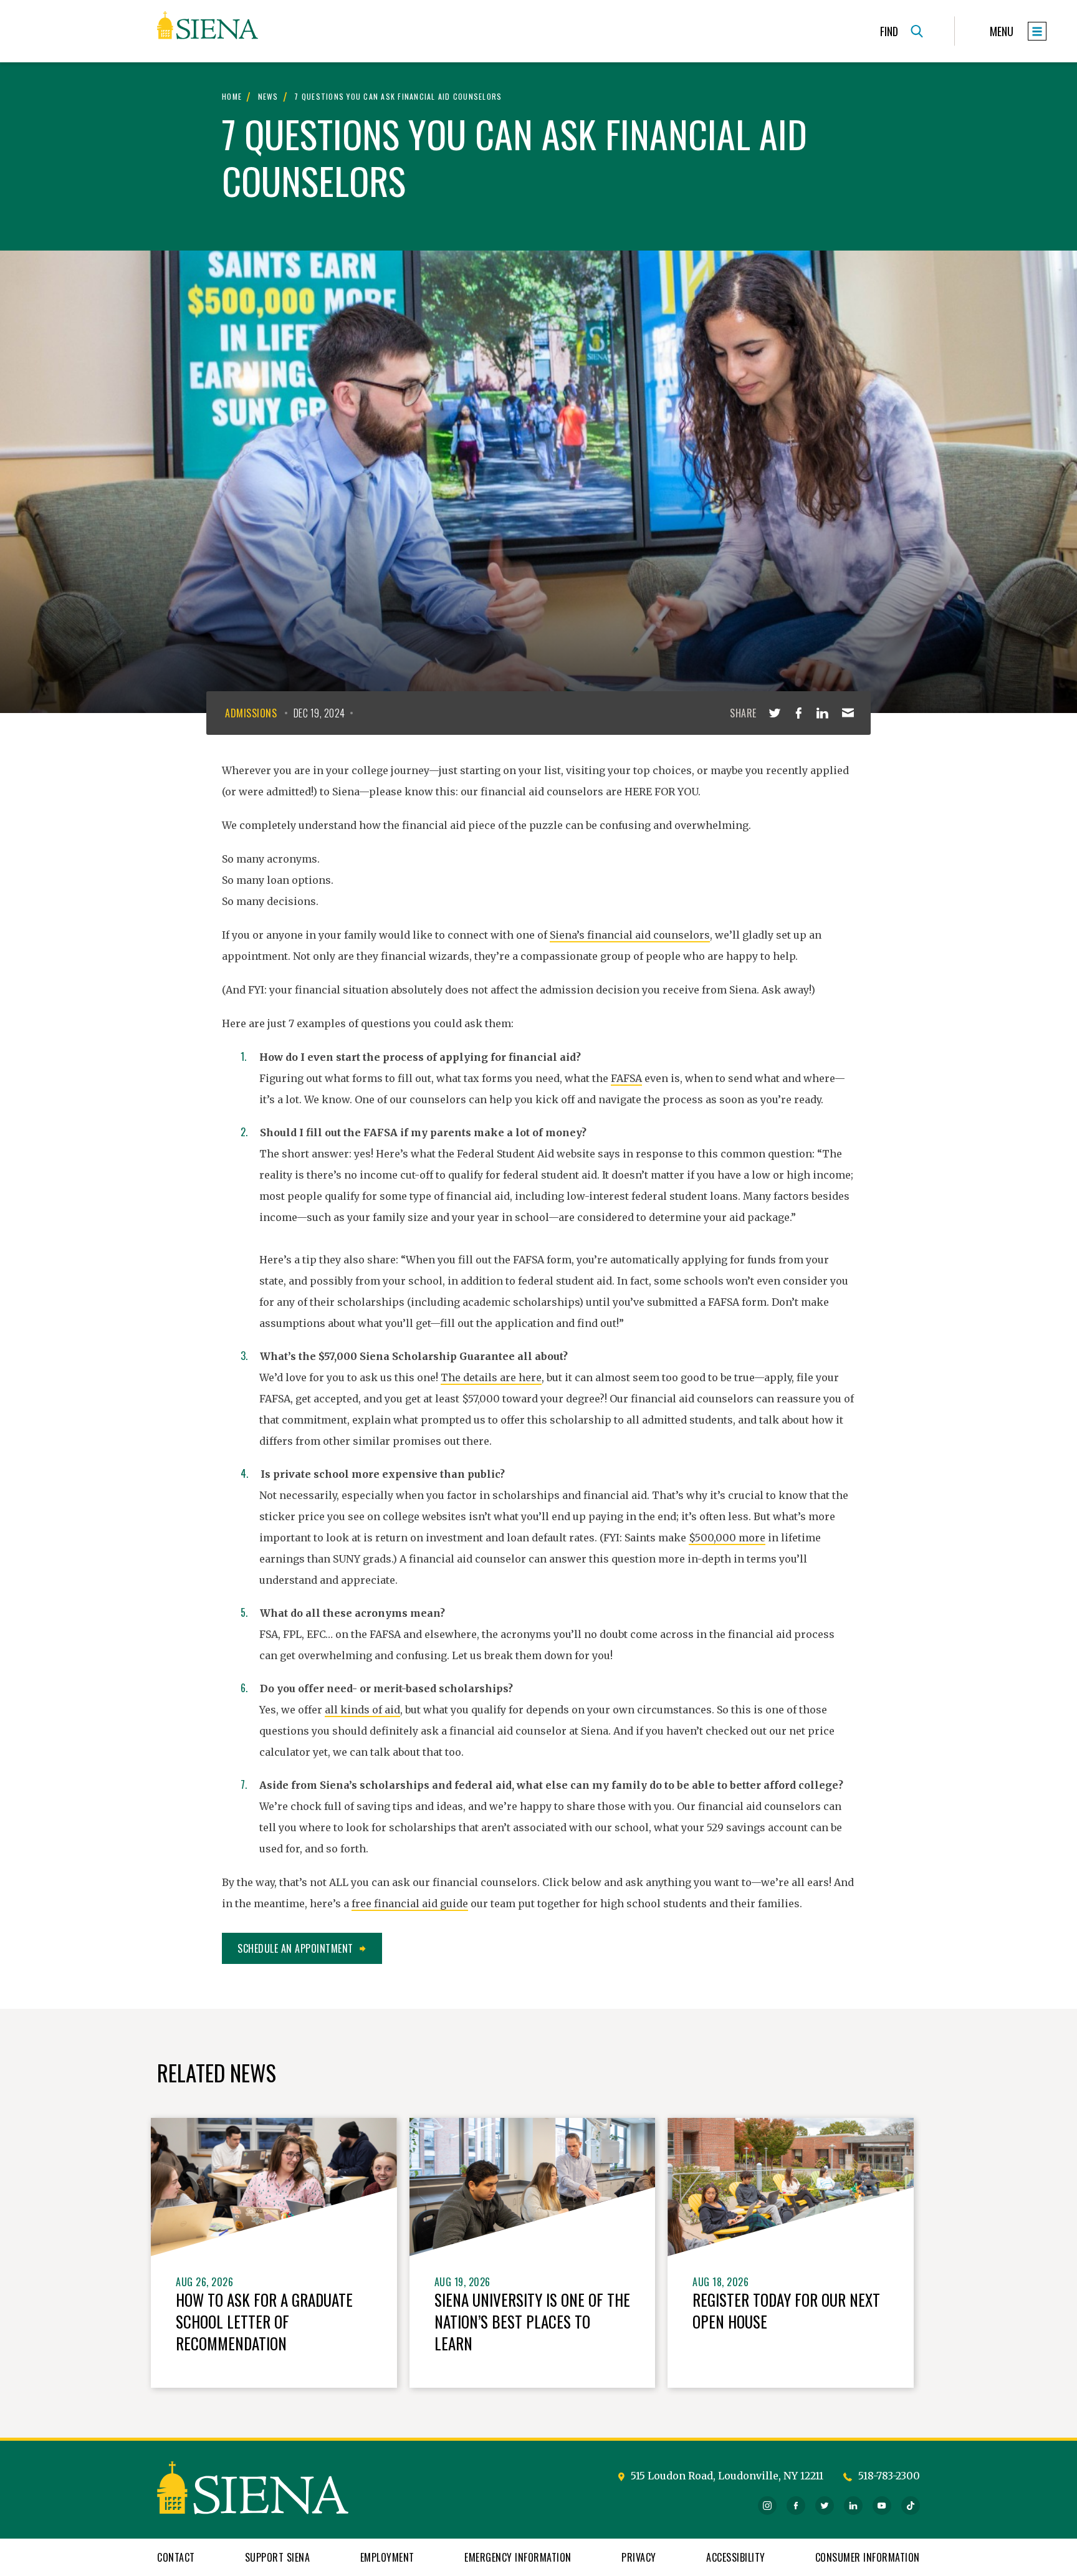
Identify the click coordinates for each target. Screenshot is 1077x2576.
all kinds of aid (362, 1710)
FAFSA (626, 1078)
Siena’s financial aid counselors (630, 935)
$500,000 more (727, 1538)
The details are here (491, 1377)
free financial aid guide (410, 1903)
